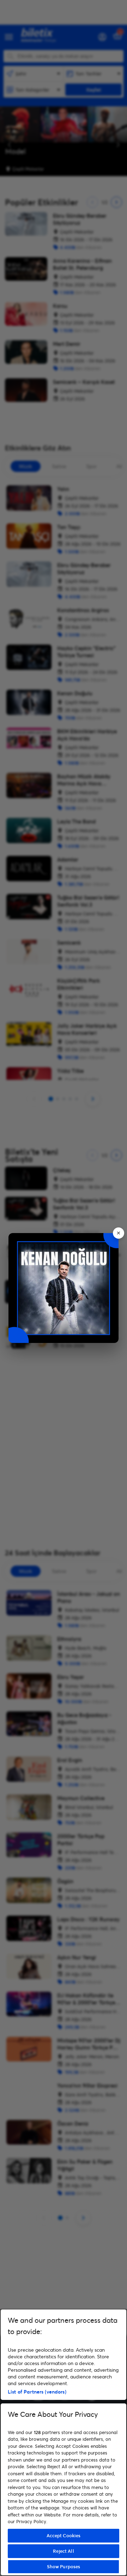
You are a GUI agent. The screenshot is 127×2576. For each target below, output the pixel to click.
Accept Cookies (64, 2535)
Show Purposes (64, 2566)
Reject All (63, 2551)
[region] (64, 2442)
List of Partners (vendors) (37, 2392)
